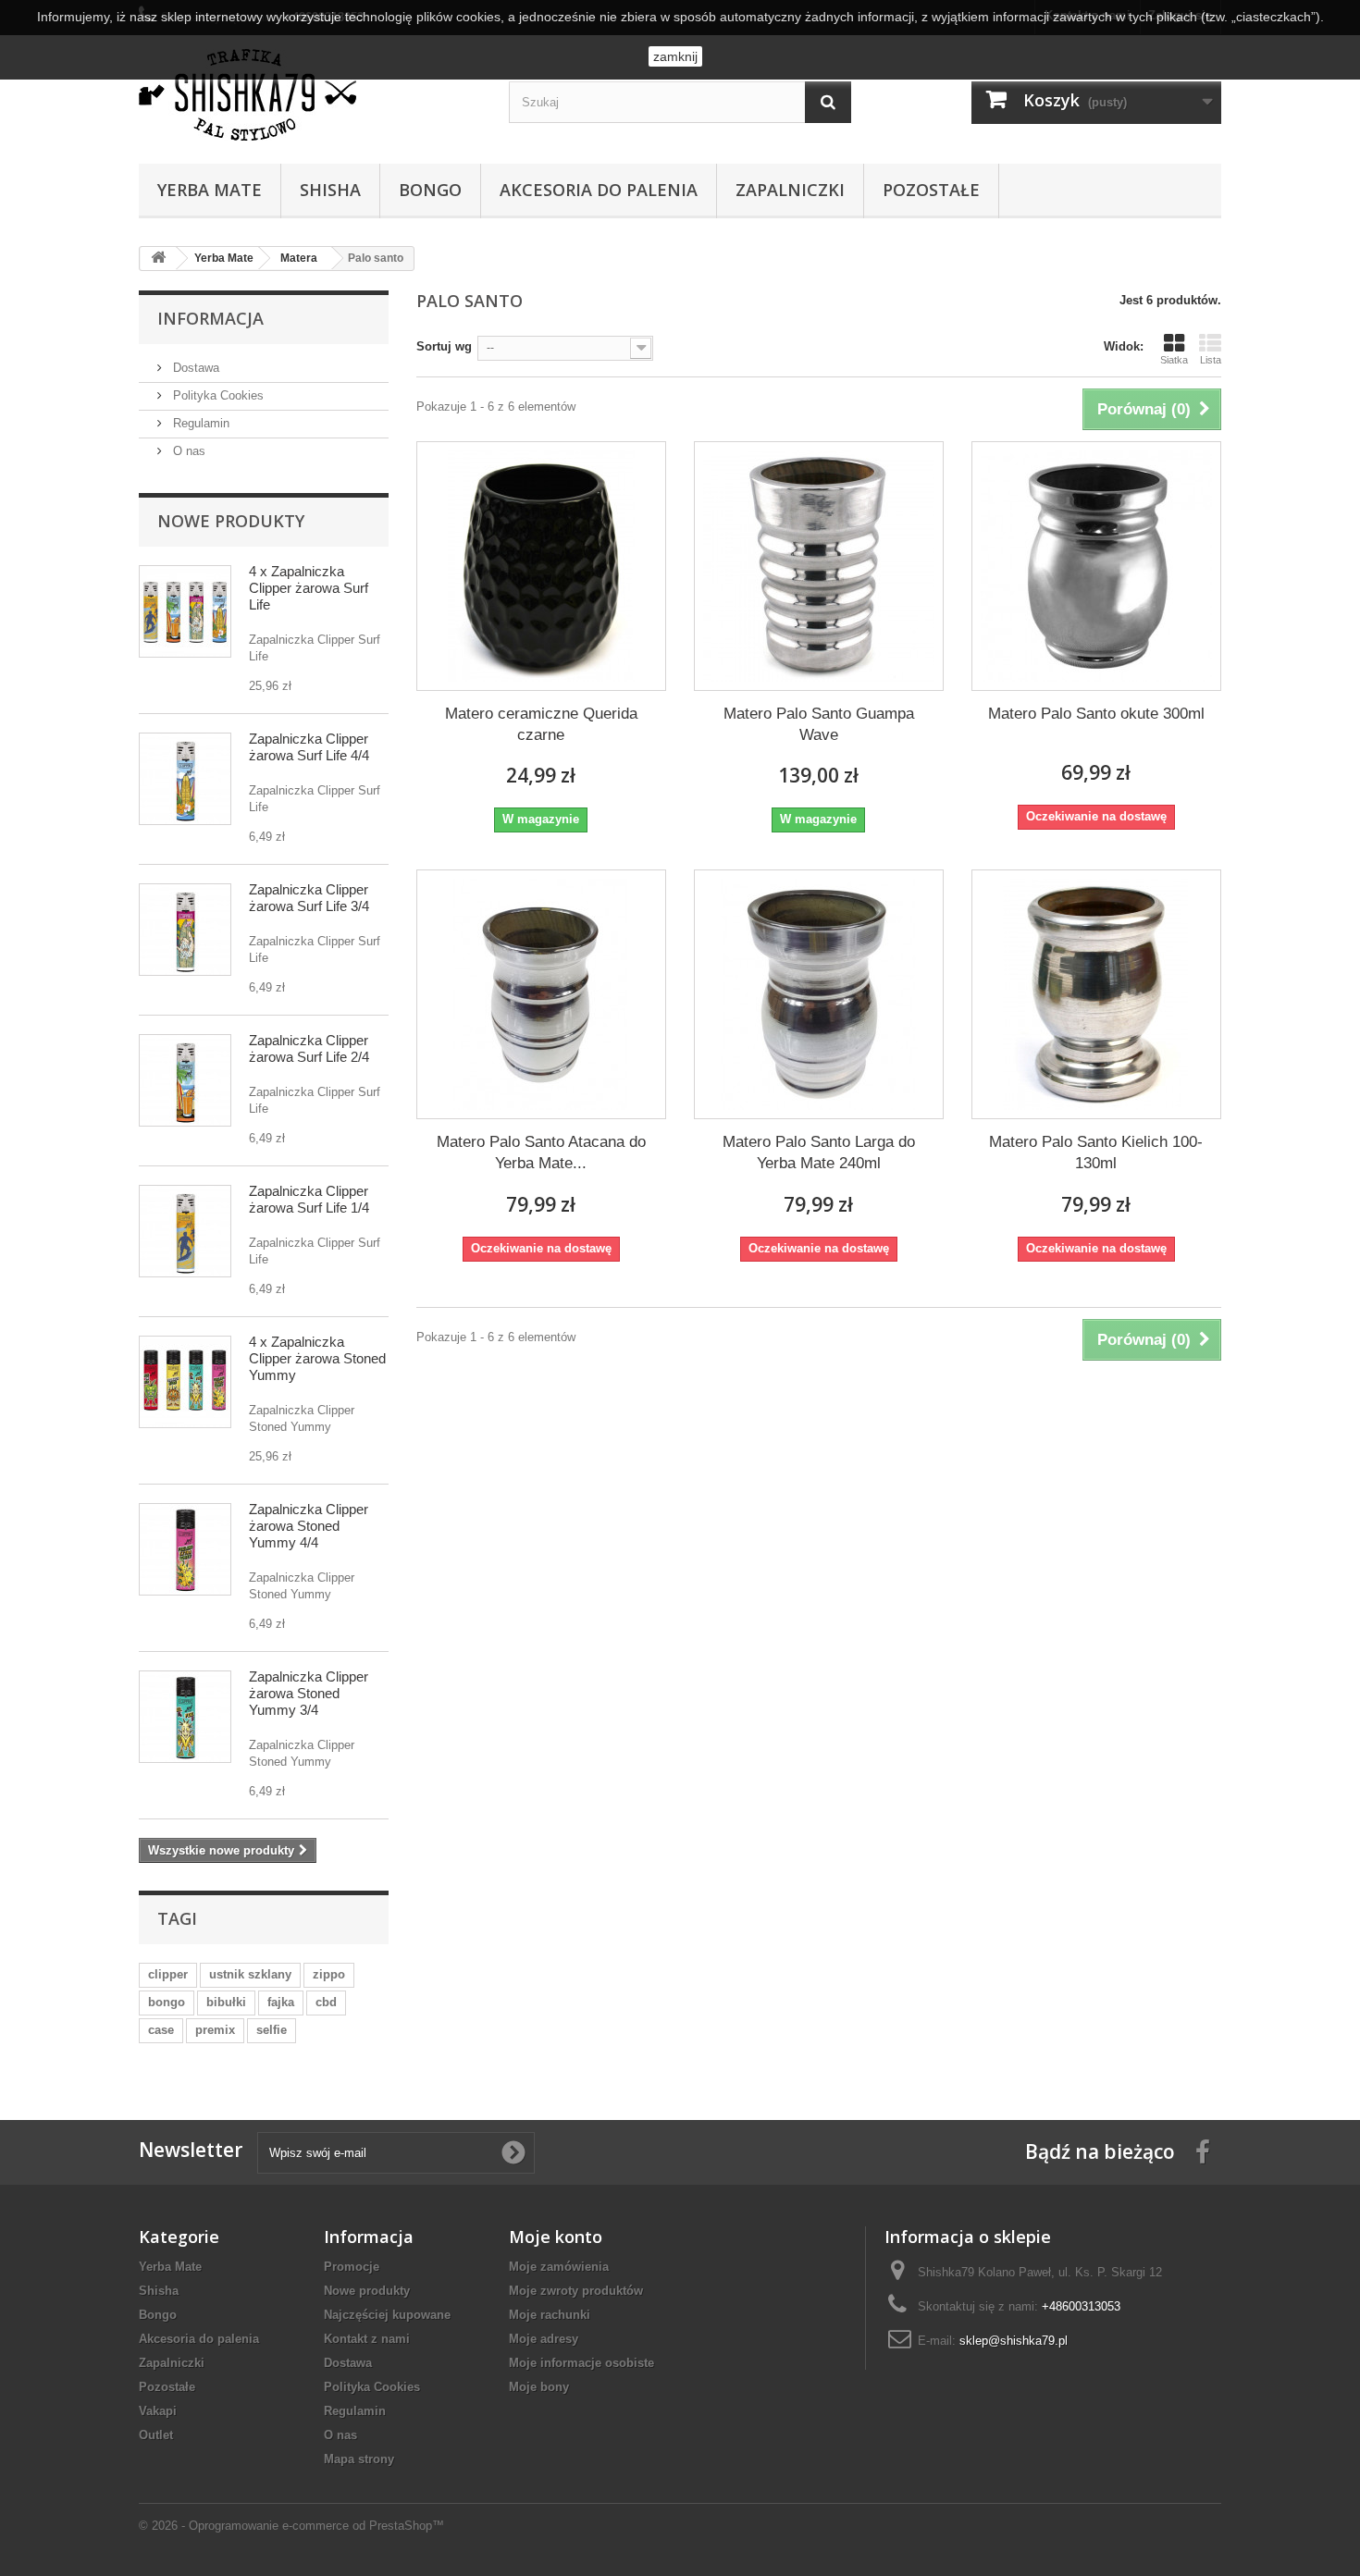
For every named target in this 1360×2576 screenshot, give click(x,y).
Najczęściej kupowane (387, 2315)
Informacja (210, 318)
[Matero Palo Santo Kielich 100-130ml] (1096, 994)
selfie (272, 2030)
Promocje (352, 2267)
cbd (326, 2002)
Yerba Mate (210, 190)
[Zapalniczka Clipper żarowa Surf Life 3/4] (185, 930)
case (161, 2030)
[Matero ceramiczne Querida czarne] (541, 566)
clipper (168, 1974)
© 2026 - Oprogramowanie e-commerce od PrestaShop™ (291, 2526)
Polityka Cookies (216, 395)
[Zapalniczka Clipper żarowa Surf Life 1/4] (185, 1231)
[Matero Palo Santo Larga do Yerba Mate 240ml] (819, 994)
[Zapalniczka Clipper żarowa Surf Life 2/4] (185, 1080)
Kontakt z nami (367, 2339)
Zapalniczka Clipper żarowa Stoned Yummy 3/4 (309, 1693)
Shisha (330, 190)
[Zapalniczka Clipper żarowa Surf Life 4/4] (185, 779)
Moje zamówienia (559, 2267)
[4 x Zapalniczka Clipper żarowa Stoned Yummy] (185, 1382)
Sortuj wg (444, 346)
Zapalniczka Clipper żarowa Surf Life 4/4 (309, 747)
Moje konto (556, 2237)
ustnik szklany (250, 1974)
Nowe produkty (231, 521)
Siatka (1174, 360)
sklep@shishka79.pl (1014, 2341)
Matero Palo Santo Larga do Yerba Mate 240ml (819, 1152)
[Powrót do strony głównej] (158, 259)
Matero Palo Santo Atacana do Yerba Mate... (541, 1152)
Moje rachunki (550, 2315)
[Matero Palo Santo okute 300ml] (1096, 566)
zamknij (675, 56)
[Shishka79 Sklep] (310, 95)
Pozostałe (931, 190)
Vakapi (158, 2411)
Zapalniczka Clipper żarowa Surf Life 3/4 (309, 898)
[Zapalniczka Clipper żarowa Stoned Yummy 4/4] (185, 1549)
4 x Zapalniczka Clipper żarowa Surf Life (309, 588)
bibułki (226, 2002)
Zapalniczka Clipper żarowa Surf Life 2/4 (309, 1048)
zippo (329, 1974)
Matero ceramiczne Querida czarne (541, 724)
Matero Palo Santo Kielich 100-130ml (1096, 1152)
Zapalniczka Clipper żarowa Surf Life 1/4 (309, 1199)
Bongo (430, 190)
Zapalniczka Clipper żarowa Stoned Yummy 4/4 (309, 1526)
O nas (187, 451)
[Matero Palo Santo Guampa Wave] (819, 566)
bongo (167, 2002)
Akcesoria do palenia (599, 190)
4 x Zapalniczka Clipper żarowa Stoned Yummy (317, 1358)
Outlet (156, 2435)
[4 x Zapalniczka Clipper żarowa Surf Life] (185, 611)
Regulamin (199, 423)
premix (215, 2030)
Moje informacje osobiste (581, 2363)
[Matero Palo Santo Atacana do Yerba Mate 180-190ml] (541, 994)
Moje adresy (544, 2339)
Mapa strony (359, 2459)
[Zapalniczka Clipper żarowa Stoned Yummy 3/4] (185, 1717)
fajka (281, 2002)
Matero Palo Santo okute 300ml (1096, 714)
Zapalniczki (790, 190)
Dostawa (194, 368)
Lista (1211, 360)
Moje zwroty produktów (576, 2291)
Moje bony (539, 2387)
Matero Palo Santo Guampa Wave (819, 724)
